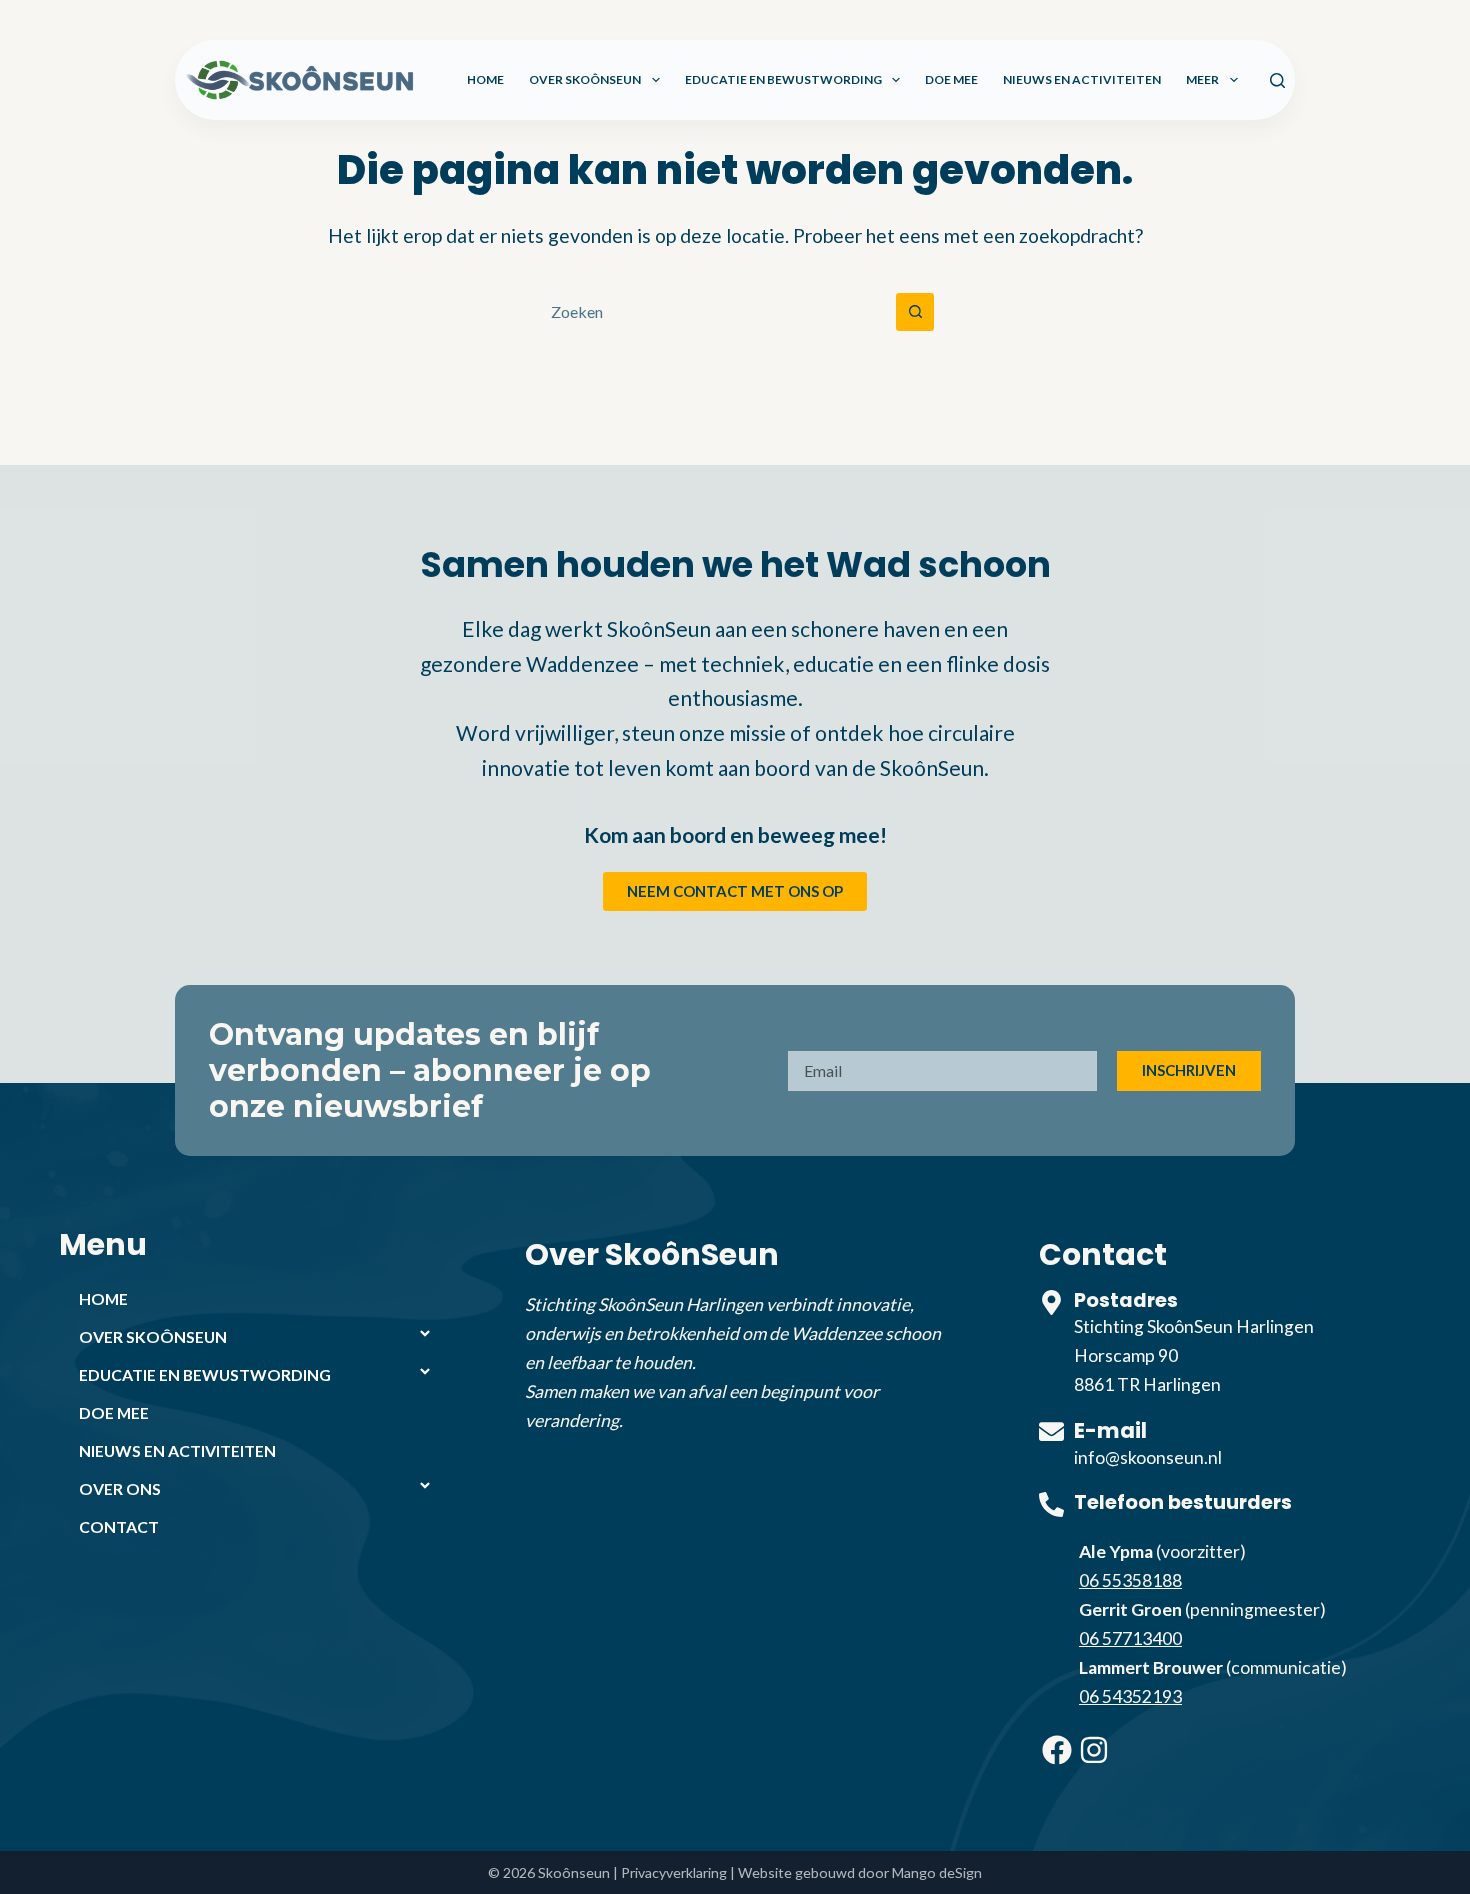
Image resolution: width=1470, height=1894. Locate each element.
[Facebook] (1057, 1750)
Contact (119, 1526)
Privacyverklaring (674, 1872)
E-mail (1110, 1430)
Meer (1202, 79)
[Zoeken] (1277, 80)
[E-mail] (1051, 1431)
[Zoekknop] (915, 312)
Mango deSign (937, 1872)
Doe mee (951, 79)
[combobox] (716, 312)
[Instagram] (1094, 1750)
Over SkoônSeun (585, 79)
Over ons (120, 1488)
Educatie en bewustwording (783, 79)
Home (485, 79)
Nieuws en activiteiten (1082, 79)
